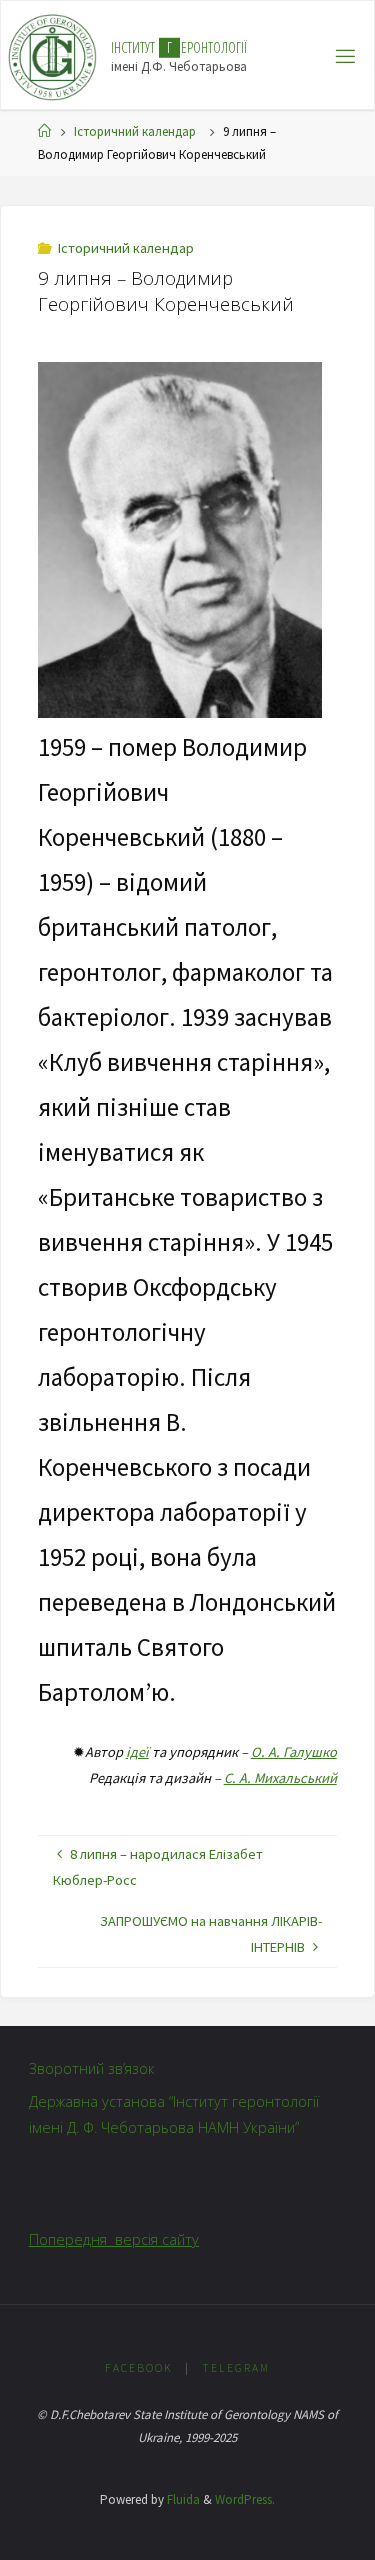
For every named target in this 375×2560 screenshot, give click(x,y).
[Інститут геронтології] (52, 56)
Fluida (182, 2499)
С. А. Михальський (280, 1778)
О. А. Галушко (294, 1752)
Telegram (236, 2368)
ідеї (137, 1752)
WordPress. (245, 2499)
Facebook (139, 2368)
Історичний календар (135, 131)
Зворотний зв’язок (92, 2068)
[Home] (44, 131)
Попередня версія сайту (114, 2239)
